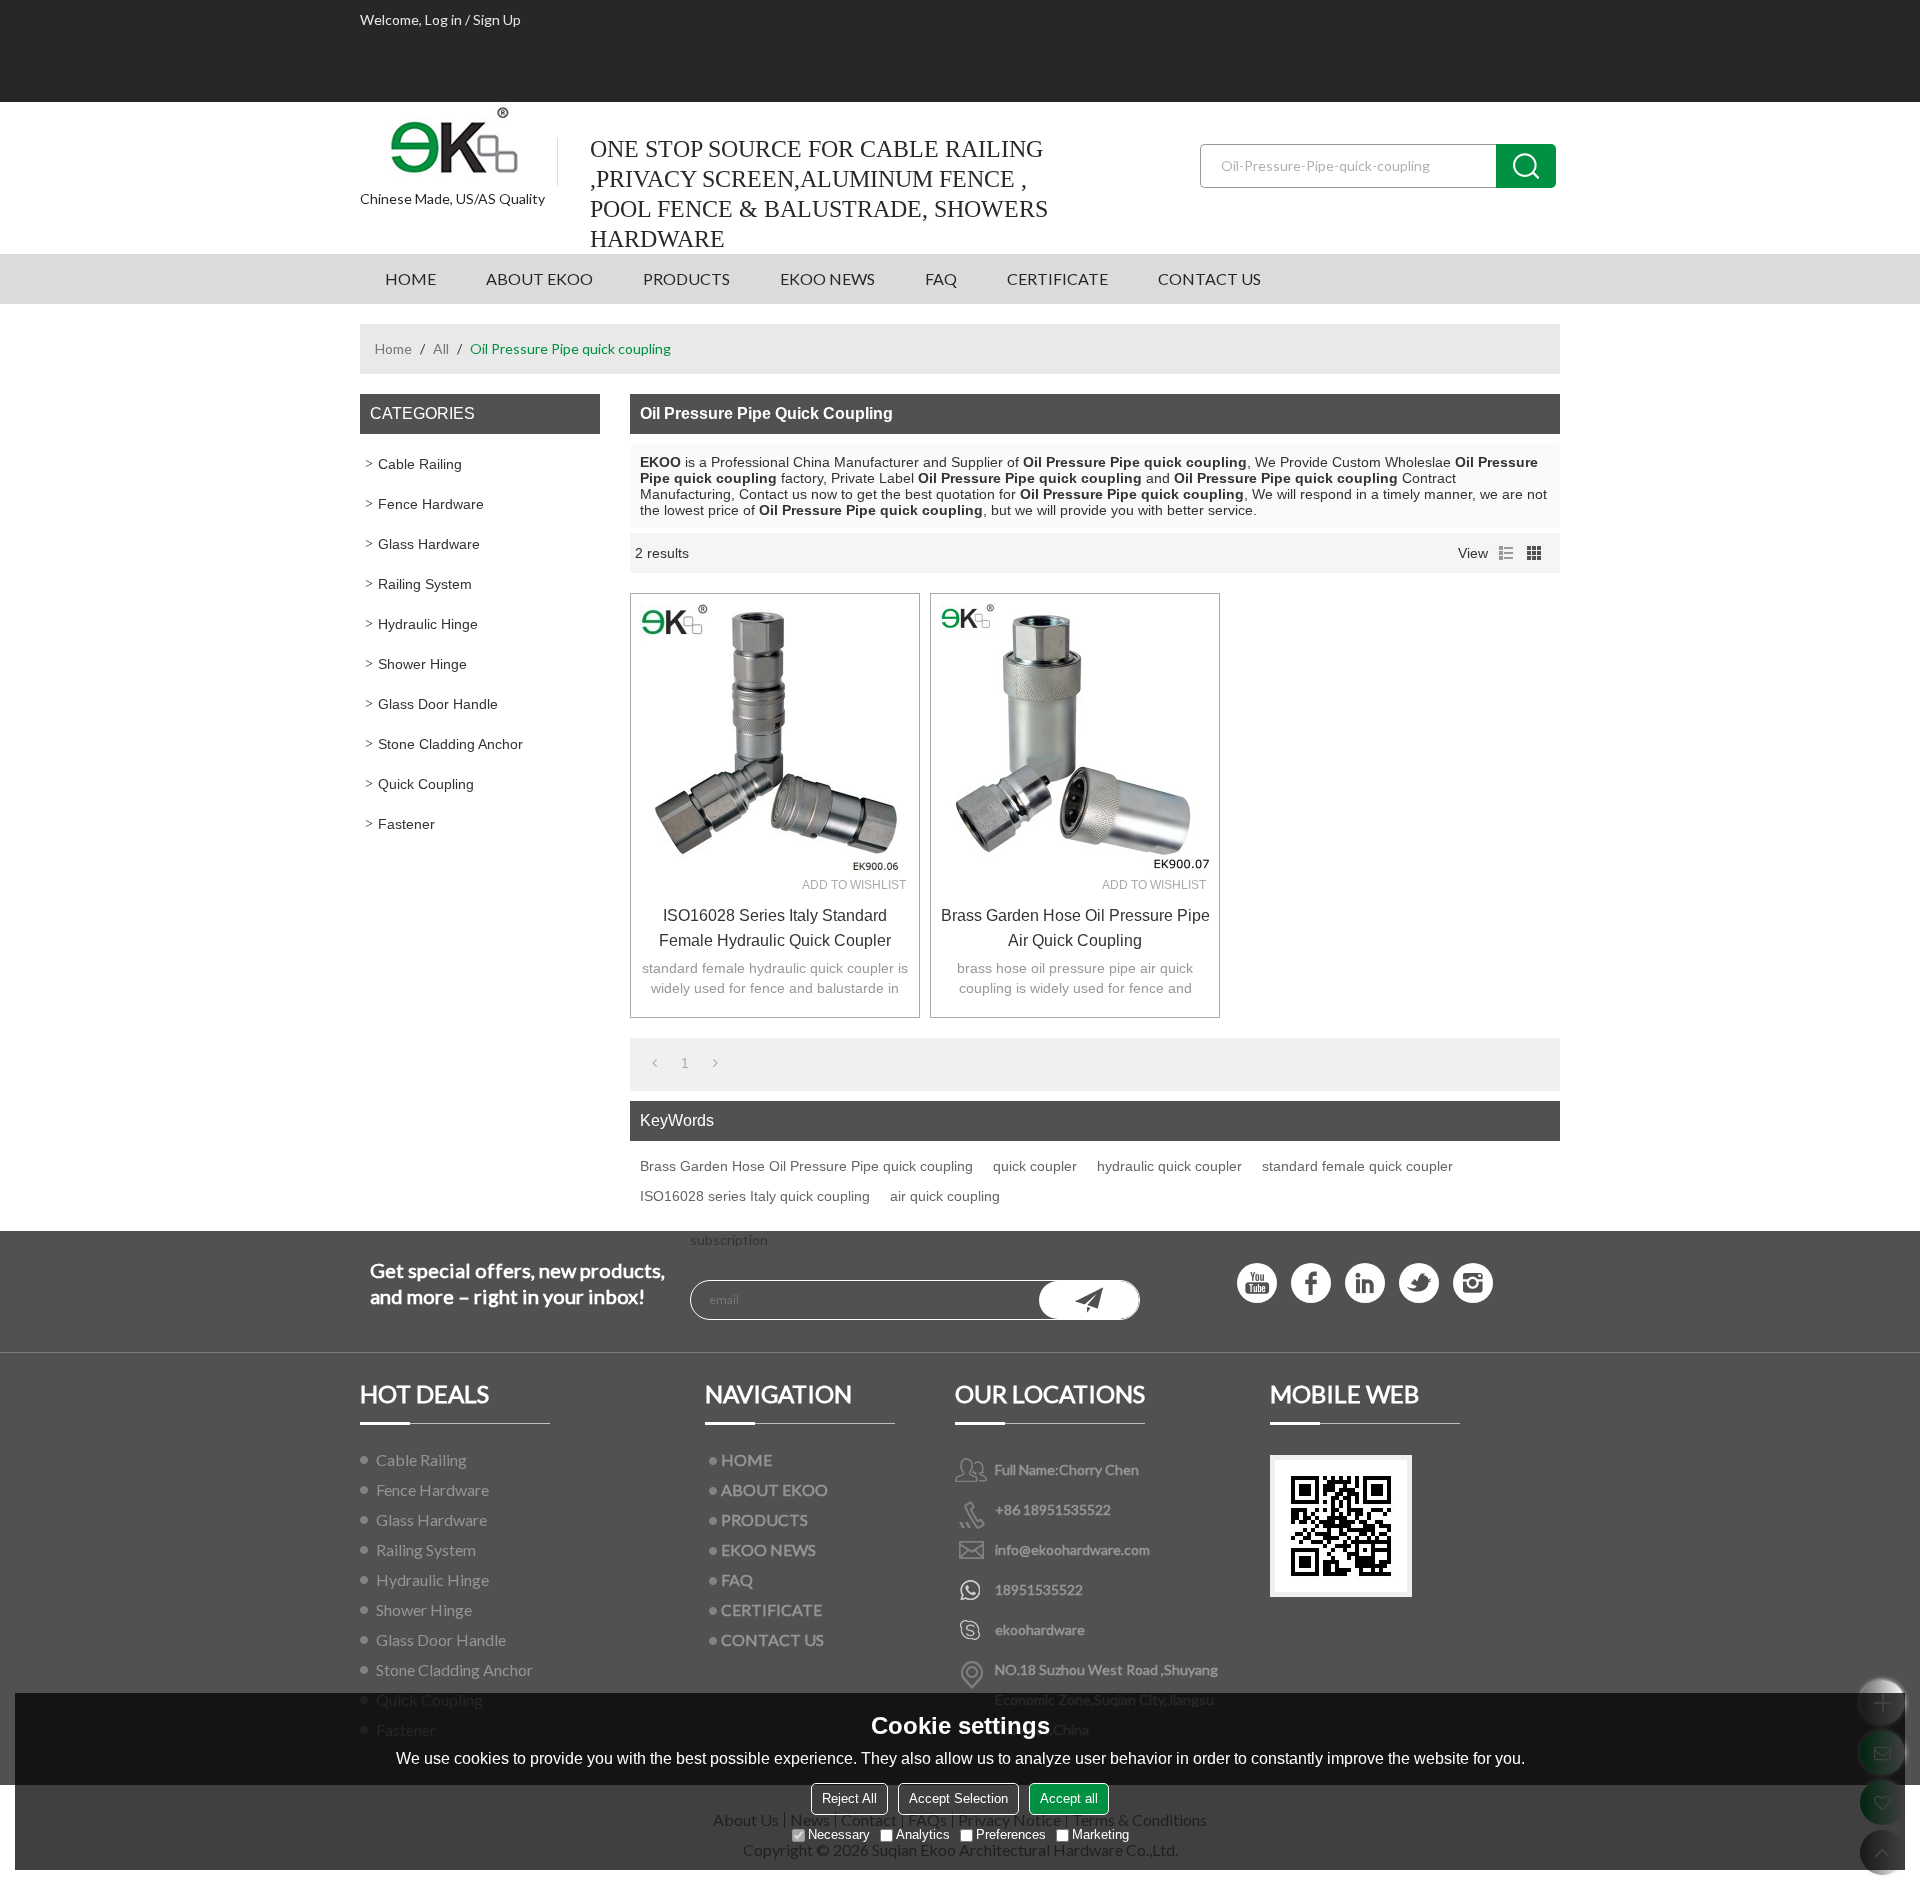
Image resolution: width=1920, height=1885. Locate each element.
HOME (410, 278)
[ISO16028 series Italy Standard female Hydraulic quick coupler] (775, 738)
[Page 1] (654, 1063)
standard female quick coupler (1357, 1166)
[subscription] (1089, 1300)
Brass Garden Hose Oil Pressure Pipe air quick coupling (1075, 928)
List (1506, 553)
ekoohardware (1040, 1629)
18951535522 (1039, 1589)
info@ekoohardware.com (1072, 1549)
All (441, 348)
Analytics (923, 1834)
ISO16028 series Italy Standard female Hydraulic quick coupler (775, 928)
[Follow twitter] (1419, 1283)
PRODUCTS (686, 278)
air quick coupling (945, 1196)
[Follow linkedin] (1365, 1283)
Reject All (849, 1798)
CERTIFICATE (1057, 278)
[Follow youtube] (1257, 1283)
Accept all (1069, 1798)
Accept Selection (958, 1798)
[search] (1526, 166)
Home (393, 348)
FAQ (941, 278)
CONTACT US (1209, 278)
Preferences (1011, 1834)
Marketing (1100, 1834)
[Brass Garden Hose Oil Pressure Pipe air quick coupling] (1075, 738)
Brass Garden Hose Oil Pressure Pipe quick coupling (806, 1166)
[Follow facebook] (1311, 1283)
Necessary (839, 1834)
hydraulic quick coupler (1169, 1166)
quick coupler (1035, 1166)
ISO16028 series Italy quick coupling (755, 1196)
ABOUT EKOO (539, 278)
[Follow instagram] (1473, 1283)
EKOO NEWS (827, 278)
